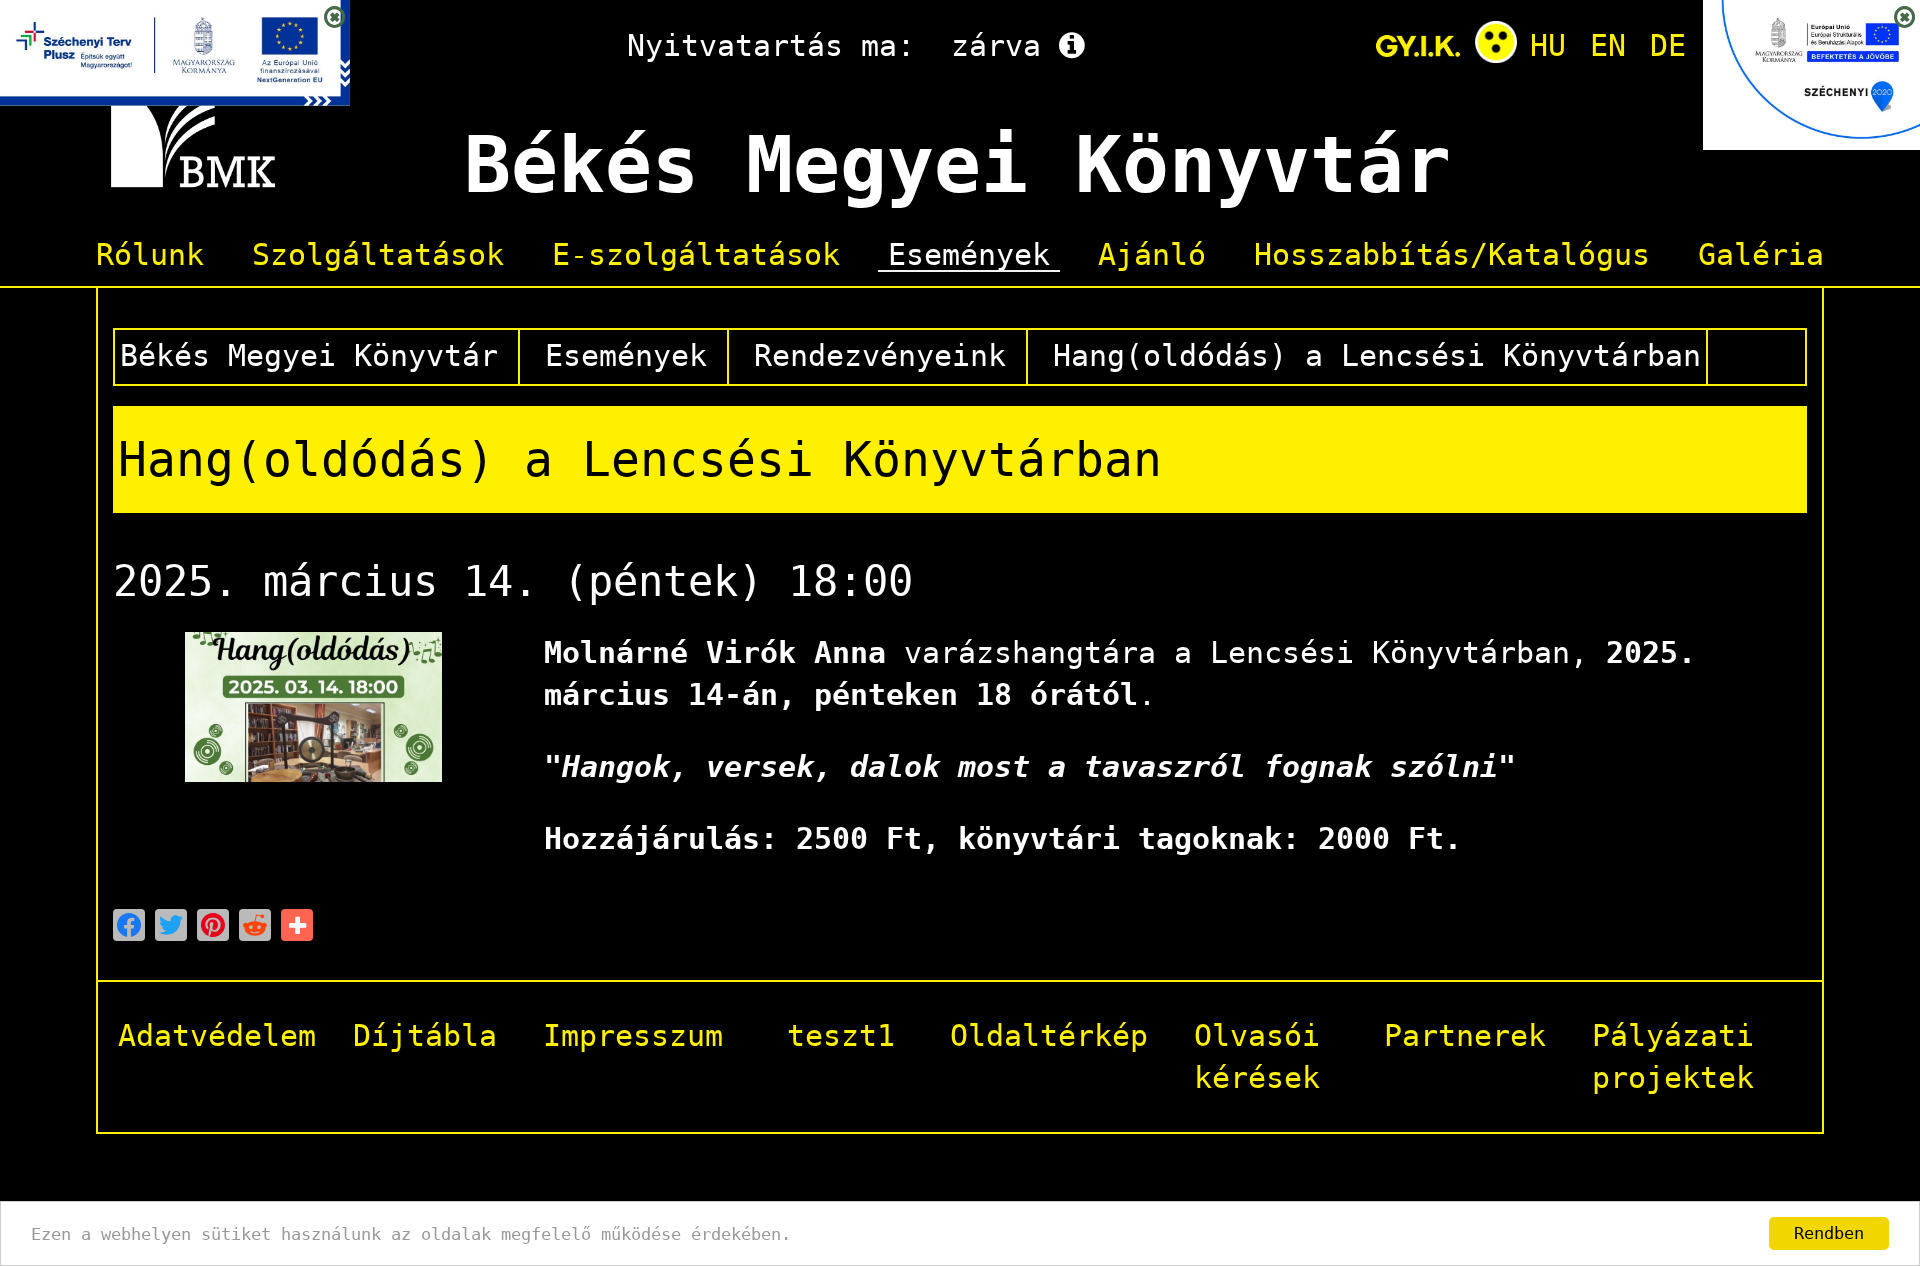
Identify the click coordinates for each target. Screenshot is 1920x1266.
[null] (129, 925)
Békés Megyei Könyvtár (309, 355)
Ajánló (1152, 256)
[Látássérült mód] (1496, 46)
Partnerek (1465, 1035)
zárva (996, 45)
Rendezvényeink (880, 355)
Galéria (1761, 256)
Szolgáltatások (378, 256)
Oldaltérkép (1049, 1035)
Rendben (1829, 1233)
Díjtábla (425, 1035)
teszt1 (841, 1035)
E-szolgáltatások (696, 256)
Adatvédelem (217, 1035)
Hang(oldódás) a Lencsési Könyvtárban (1377, 355)
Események (969, 256)
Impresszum (633, 1035)
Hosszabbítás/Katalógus (1452, 256)
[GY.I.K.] (1418, 46)
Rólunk (150, 256)
